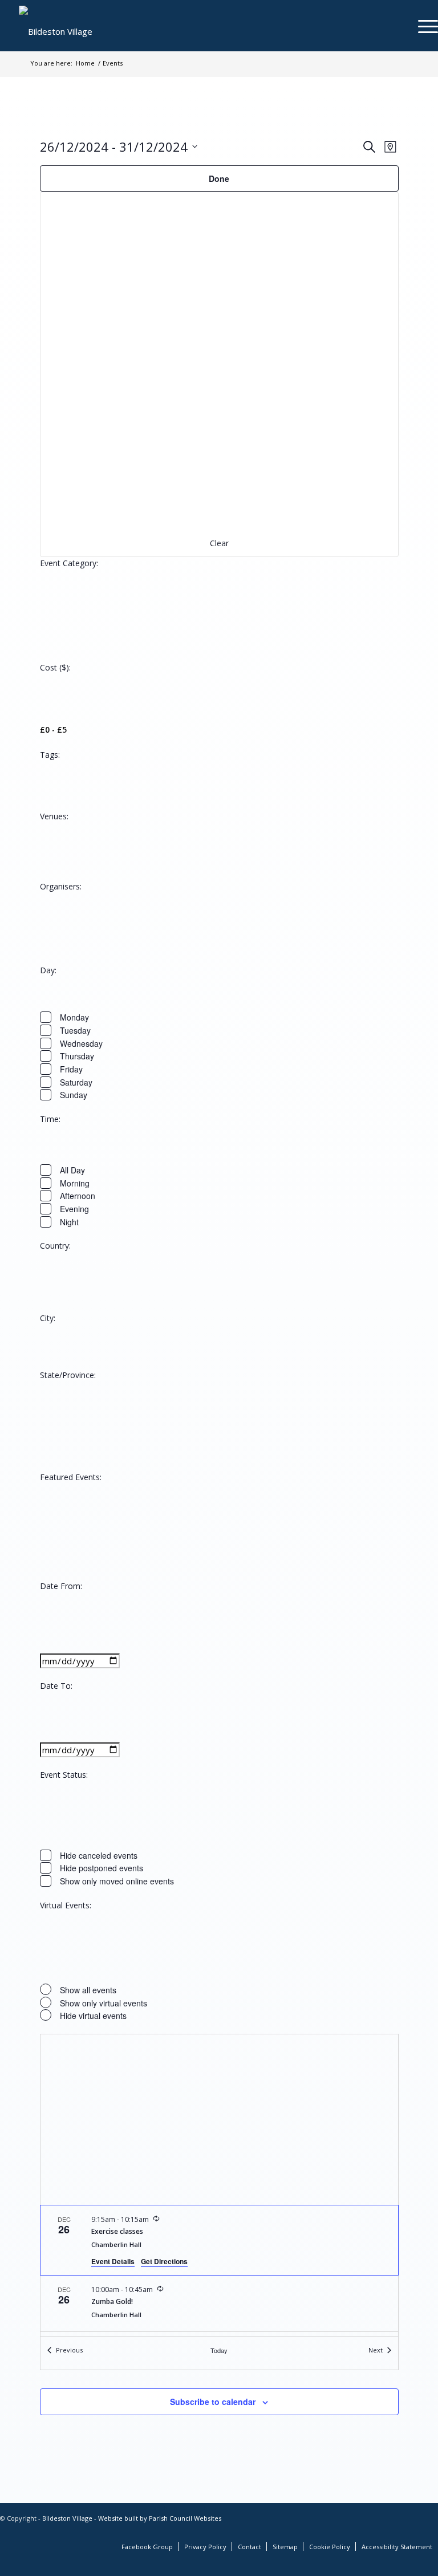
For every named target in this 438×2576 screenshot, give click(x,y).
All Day (72, 1170)
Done (219, 178)
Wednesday (81, 1043)
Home (85, 63)
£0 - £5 (53, 730)
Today (219, 2350)
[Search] (396, 26)
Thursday (77, 1056)
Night (69, 1222)
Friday (71, 1069)
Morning (75, 1183)
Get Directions (164, 2261)
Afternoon (78, 1196)
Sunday (74, 1095)
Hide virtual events (93, 2016)
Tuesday (75, 1030)
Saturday (76, 1082)
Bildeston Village (67, 2518)
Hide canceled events (99, 1855)
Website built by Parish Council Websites (160, 2518)
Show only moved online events (117, 1881)
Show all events (88, 1990)
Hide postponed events (102, 1868)
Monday (74, 1017)
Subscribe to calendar (213, 2402)
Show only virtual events (104, 2003)
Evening (74, 1209)
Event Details (113, 2261)
